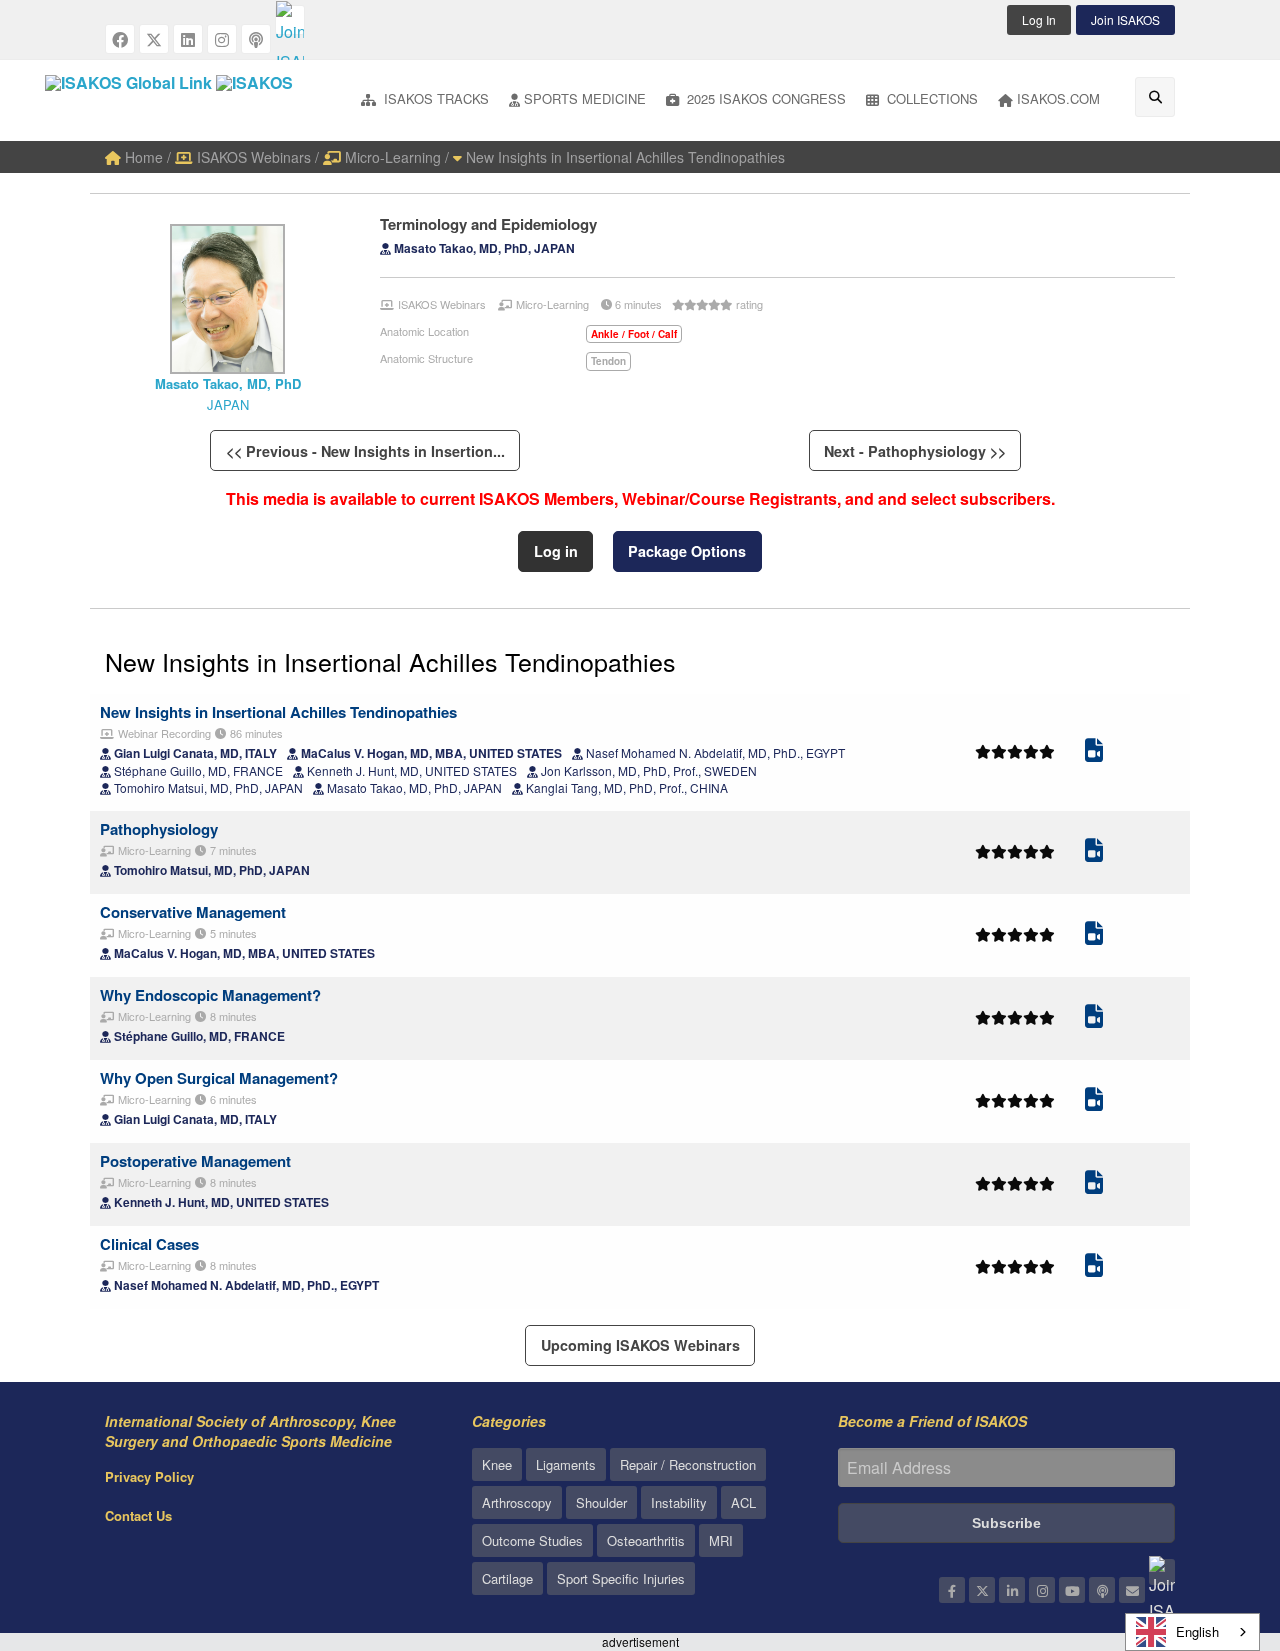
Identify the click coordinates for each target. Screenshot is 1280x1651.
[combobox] (1192, 1632)
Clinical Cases (149, 1244)
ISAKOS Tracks (434, 98)
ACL (743, 1502)
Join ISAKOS (1125, 19)
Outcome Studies (532, 1540)
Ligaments (566, 1464)
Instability (679, 1502)
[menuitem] (425, 100)
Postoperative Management (195, 1161)
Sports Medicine (585, 98)
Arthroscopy (517, 1502)
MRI (721, 1540)
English (1197, 1631)
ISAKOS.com (1058, 98)
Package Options (687, 551)
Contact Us (138, 1515)
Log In (1039, 19)
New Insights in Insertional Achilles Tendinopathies (623, 157)
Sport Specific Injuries (621, 1578)
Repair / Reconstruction (688, 1464)
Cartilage (507, 1578)
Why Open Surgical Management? (219, 1078)
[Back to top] (1215, 1526)
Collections (930, 98)
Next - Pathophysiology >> (915, 451)
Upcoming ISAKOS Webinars (640, 1345)
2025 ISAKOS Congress (764, 98)
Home (142, 157)
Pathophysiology (159, 829)
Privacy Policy (149, 1476)
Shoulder (601, 1502)
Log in (556, 551)
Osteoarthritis (646, 1540)
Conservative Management (193, 912)
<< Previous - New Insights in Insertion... (365, 451)
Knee (497, 1464)
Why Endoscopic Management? (210, 995)
